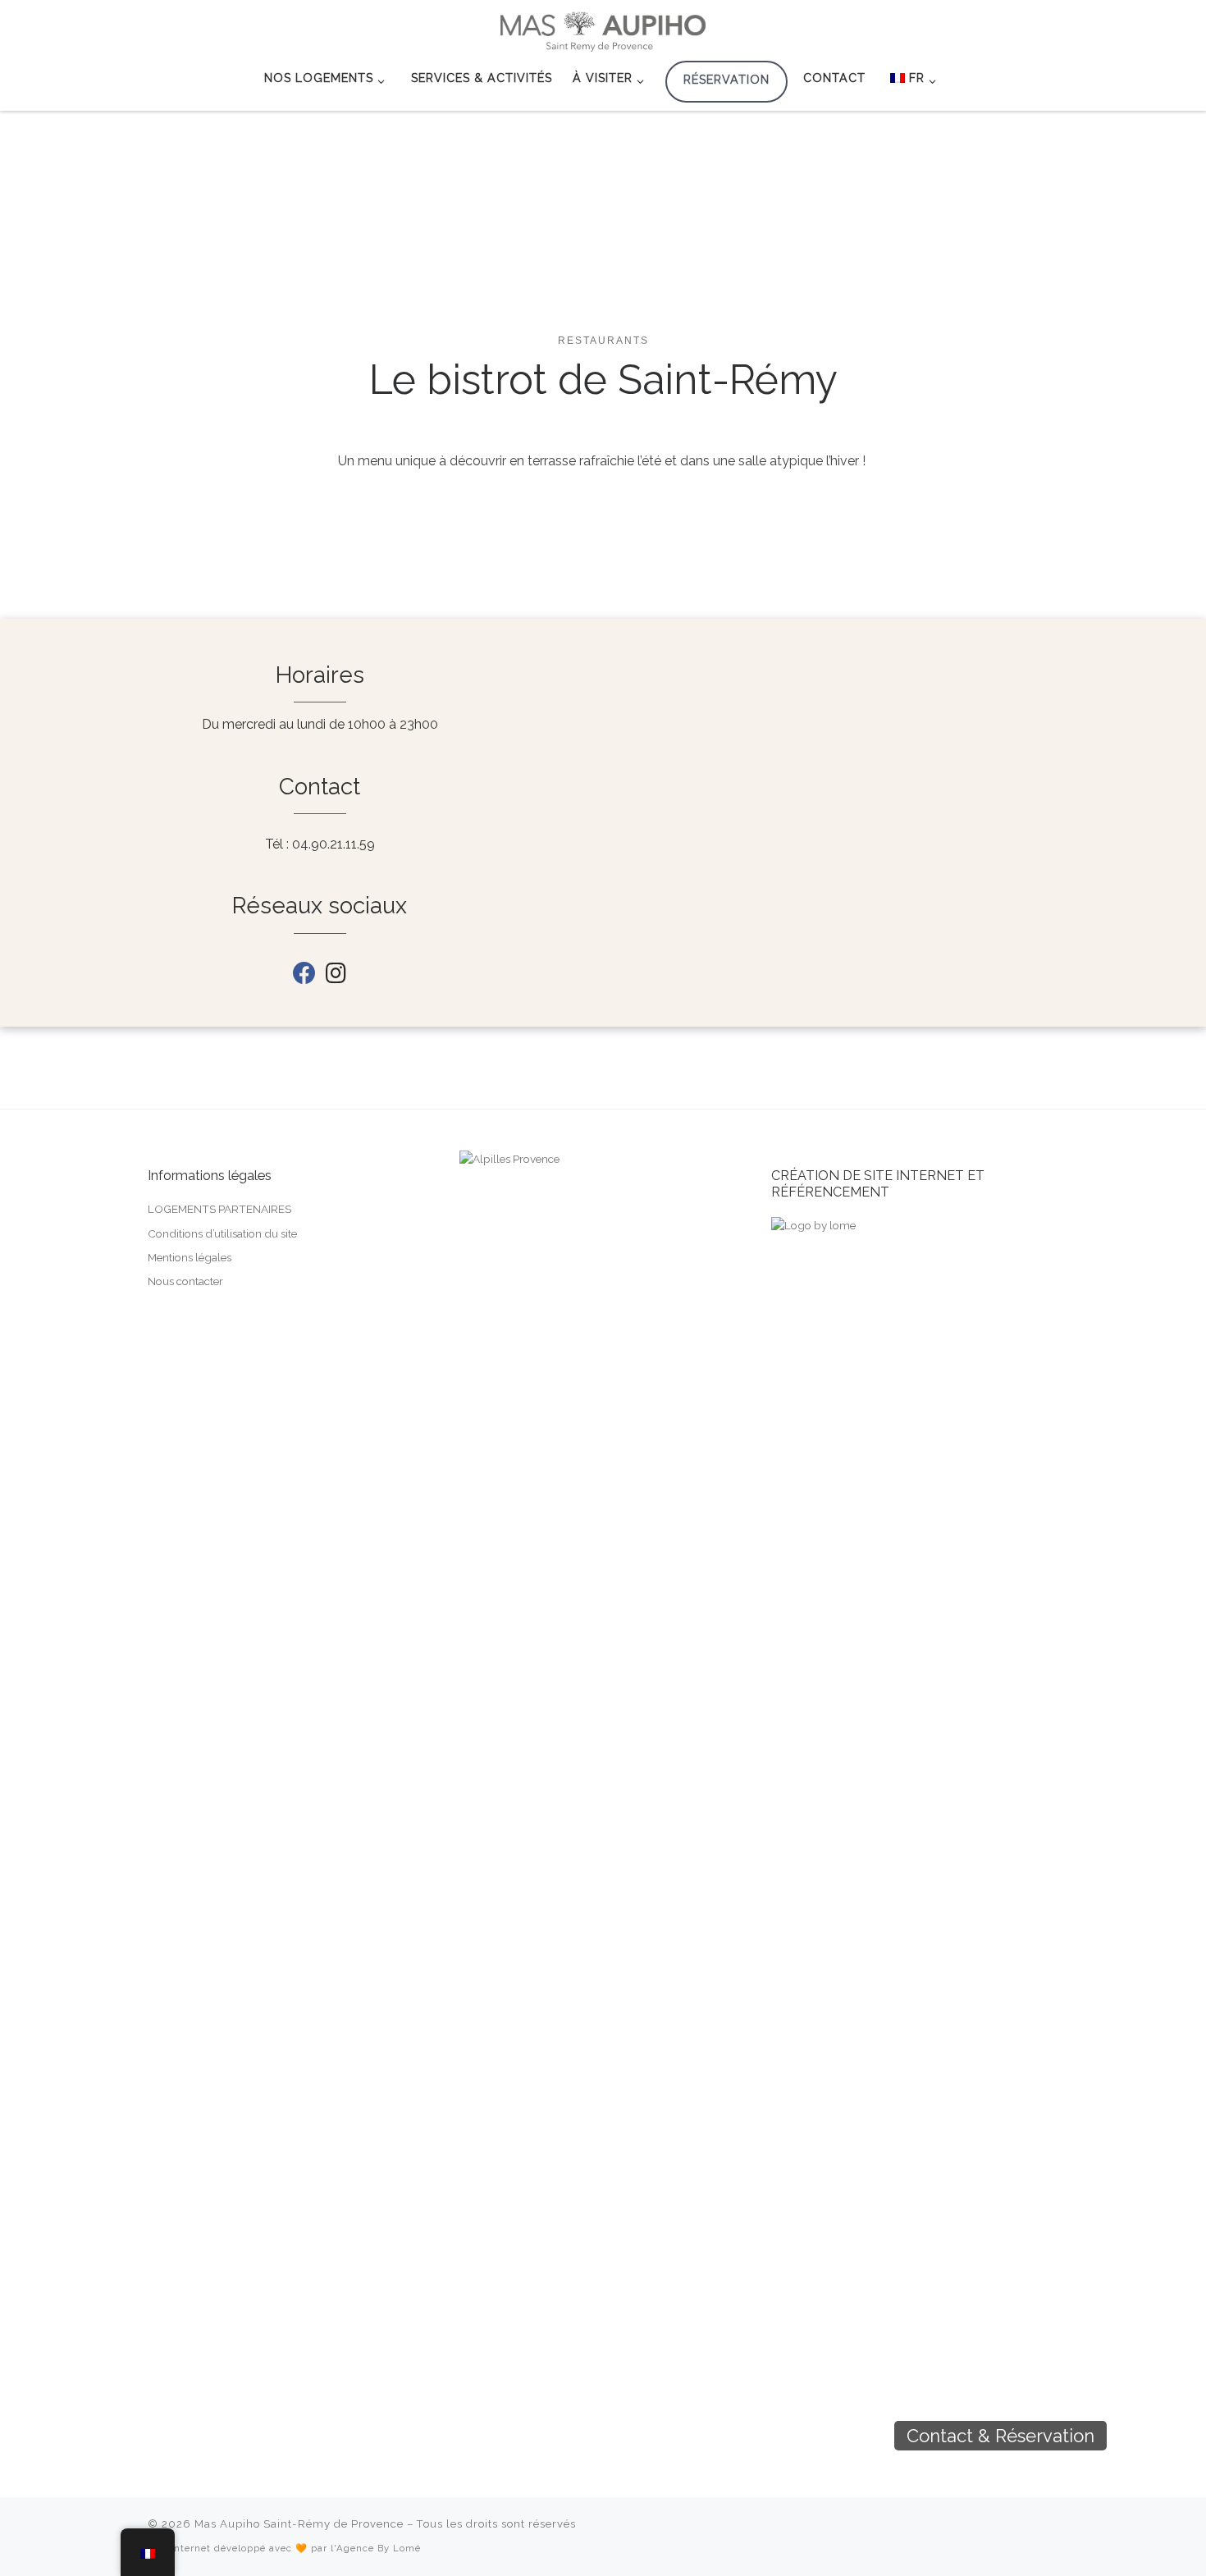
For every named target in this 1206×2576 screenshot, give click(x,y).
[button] (1135, 2436)
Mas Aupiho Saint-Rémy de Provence (299, 2524)
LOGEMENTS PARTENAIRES (219, 1209)
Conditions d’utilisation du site (222, 1233)
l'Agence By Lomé (376, 2548)
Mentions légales (190, 1257)
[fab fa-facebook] (304, 977)
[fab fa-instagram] (336, 977)
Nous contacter (185, 1281)
